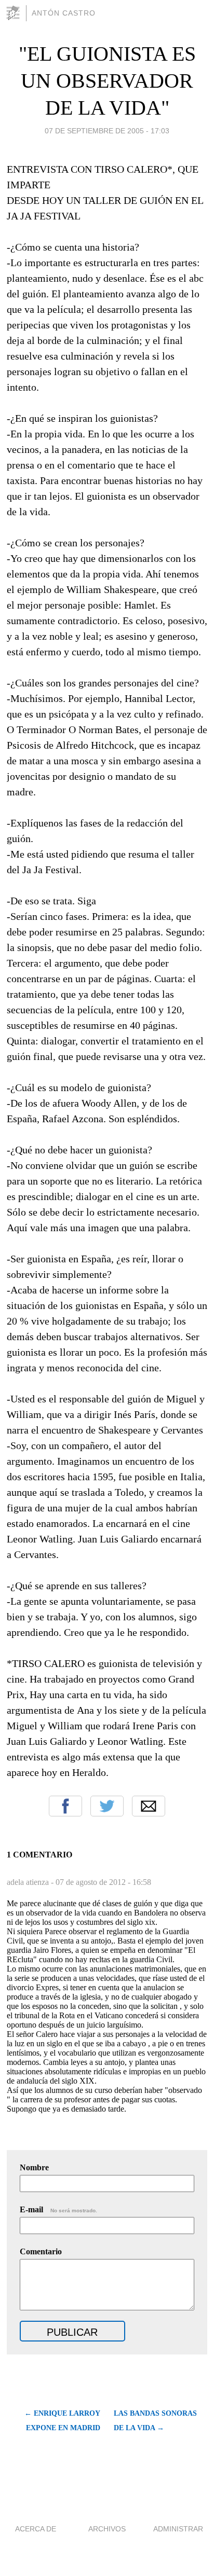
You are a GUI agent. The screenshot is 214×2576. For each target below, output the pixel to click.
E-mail (58, 2209)
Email (149, 1806)
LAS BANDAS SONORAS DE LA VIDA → (155, 2421)
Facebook (65, 1806)
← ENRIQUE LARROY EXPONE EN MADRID (62, 2421)
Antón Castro (64, 13)
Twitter (107, 1806)
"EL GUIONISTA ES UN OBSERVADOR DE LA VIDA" (107, 81)
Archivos (107, 2529)
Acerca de (36, 2529)
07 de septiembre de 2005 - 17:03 (107, 131)
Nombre (34, 2167)
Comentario (41, 2251)
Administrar (178, 2529)
